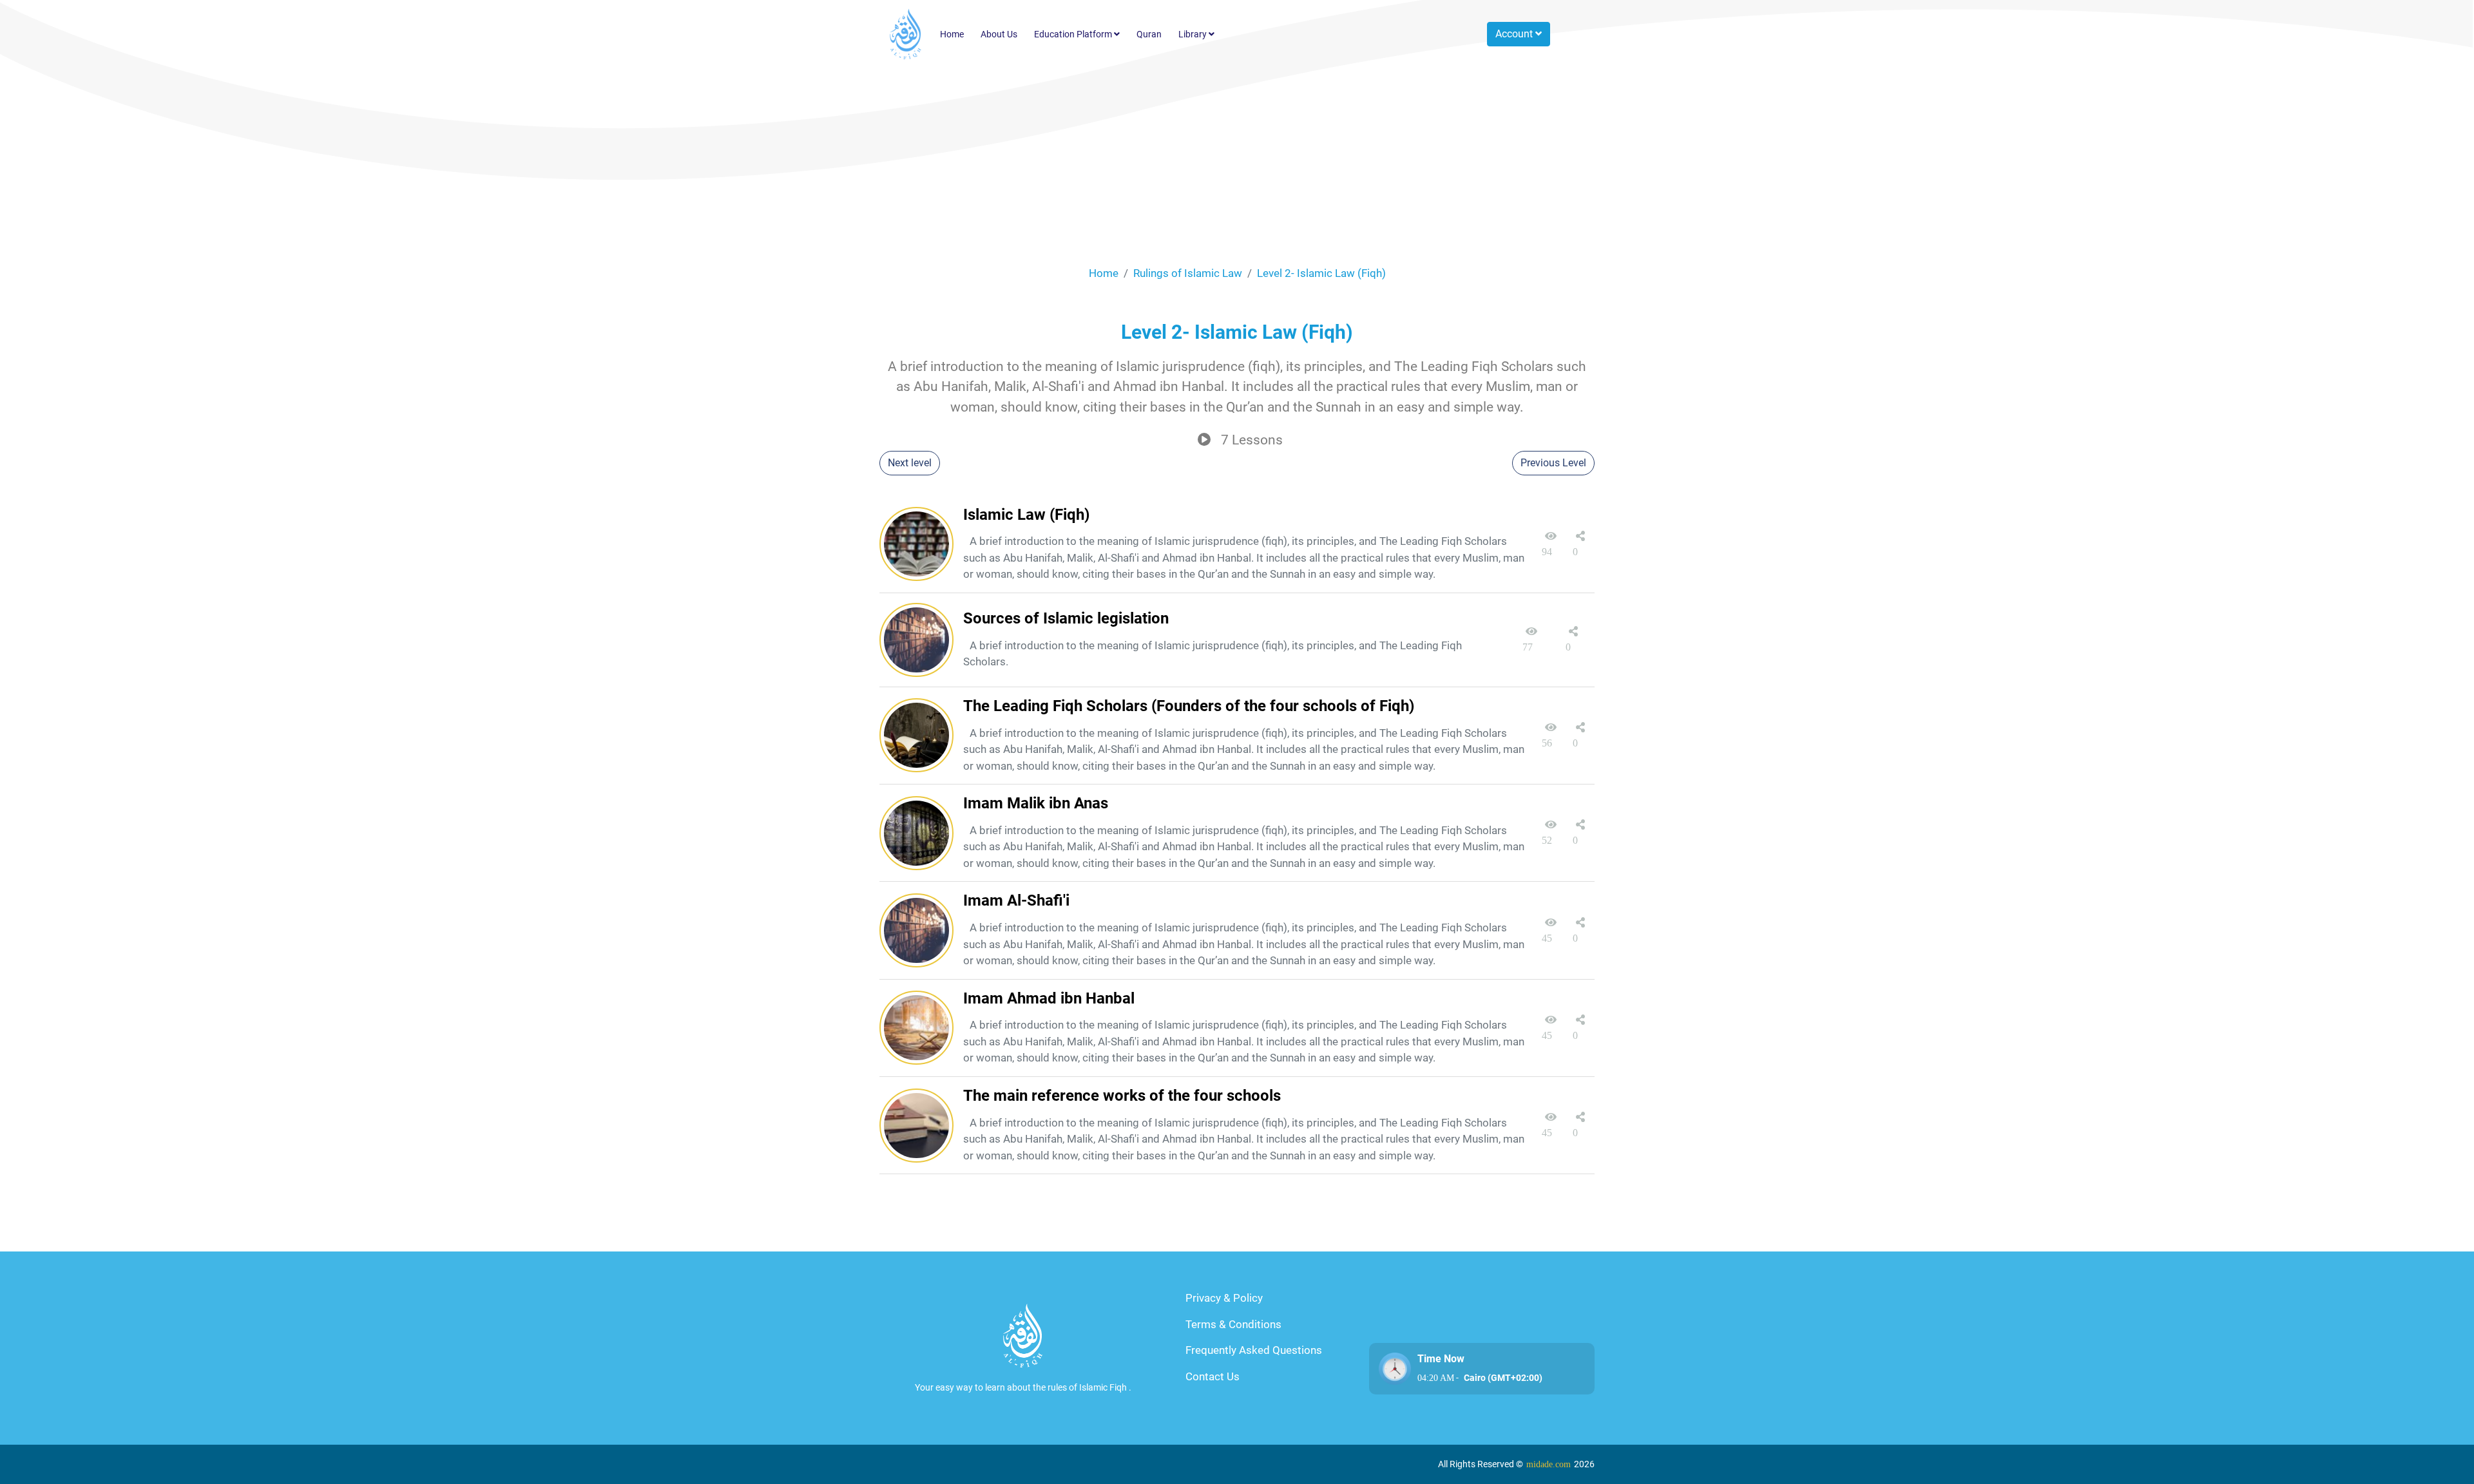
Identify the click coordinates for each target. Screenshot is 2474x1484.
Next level (910, 463)
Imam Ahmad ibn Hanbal (1049, 998)
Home (952, 34)
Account (1515, 34)
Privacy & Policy (1224, 1298)
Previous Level (1553, 463)
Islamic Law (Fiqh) (1026, 515)
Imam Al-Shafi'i (1016, 900)
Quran (1149, 34)
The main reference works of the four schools (1122, 1096)
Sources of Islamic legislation (1066, 618)
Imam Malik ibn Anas (1036, 803)
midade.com (1549, 1464)
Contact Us (1213, 1376)
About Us (999, 34)
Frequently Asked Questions (1254, 1350)
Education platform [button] (1074, 34)
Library (1194, 34)
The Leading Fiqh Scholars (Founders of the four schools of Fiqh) (1189, 706)
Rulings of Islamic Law (1188, 273)
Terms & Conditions (1233, 1324)
